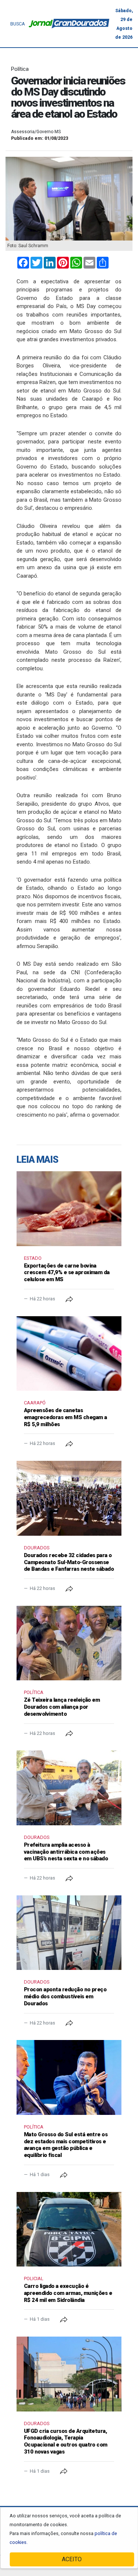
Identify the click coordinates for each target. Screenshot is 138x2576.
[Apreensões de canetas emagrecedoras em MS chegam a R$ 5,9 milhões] (69, 1354)
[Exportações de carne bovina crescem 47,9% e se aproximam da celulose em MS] (69, 1209)
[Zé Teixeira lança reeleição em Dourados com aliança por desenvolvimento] (69, 1643)
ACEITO (72, 2559)
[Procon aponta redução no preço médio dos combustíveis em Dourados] (69, 1933)
